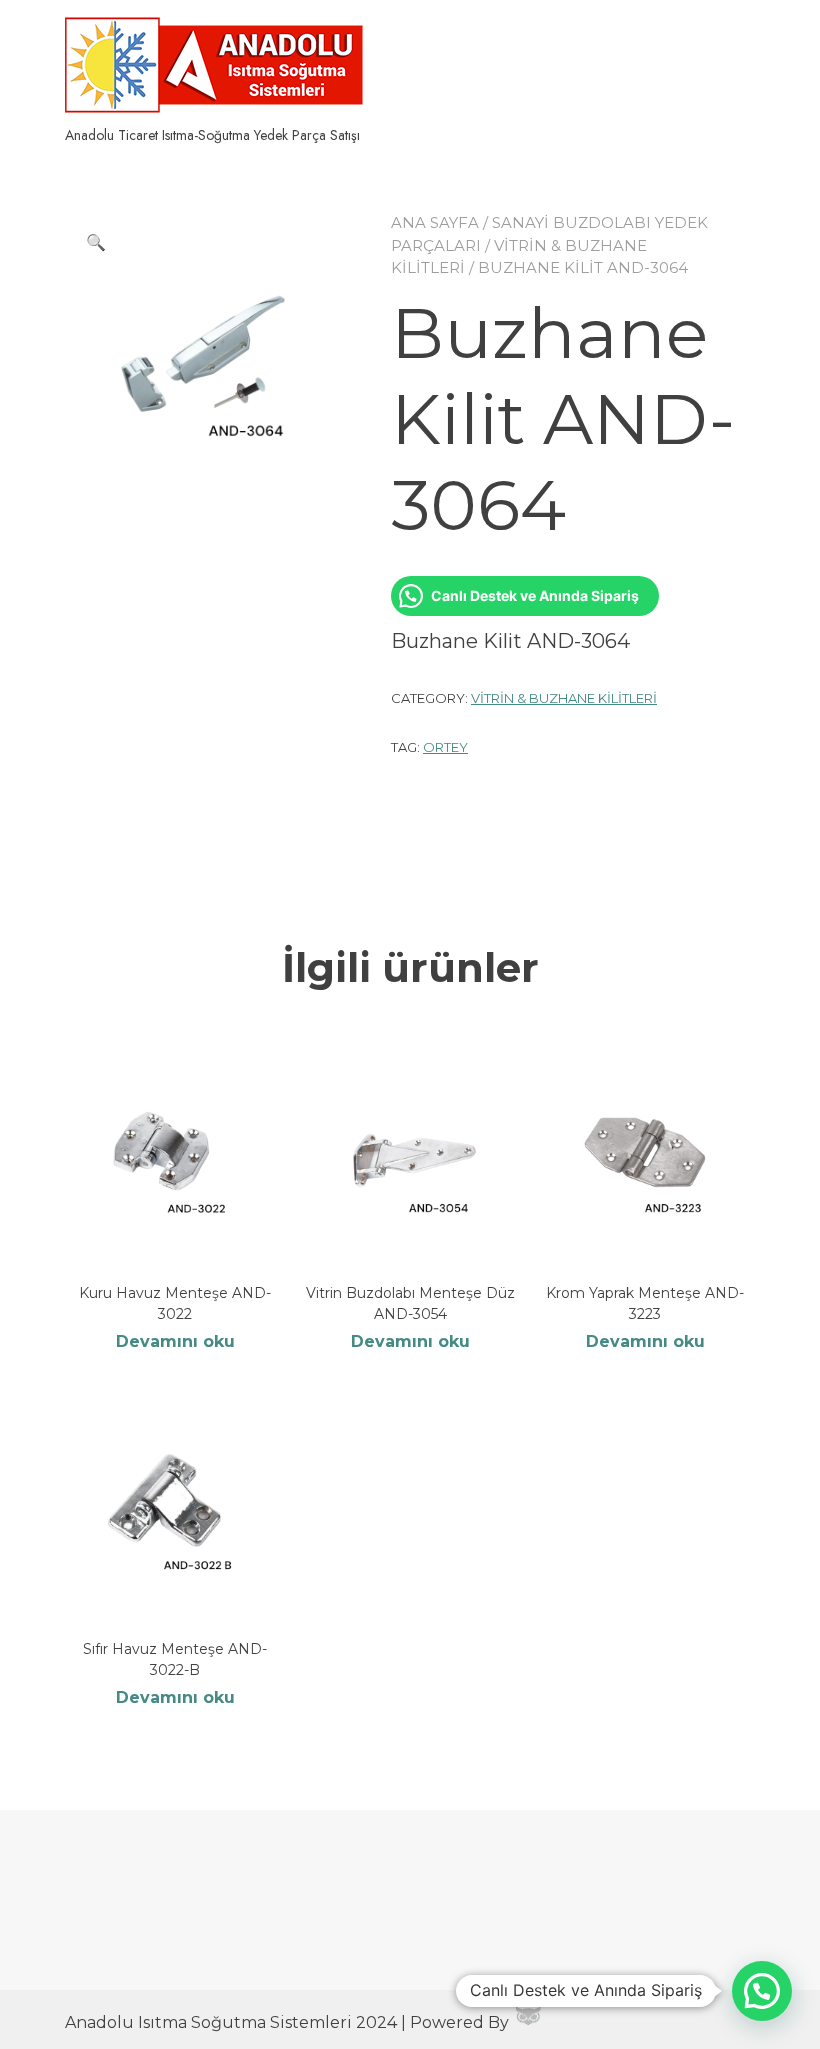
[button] (96, 243)
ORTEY (445, 747)
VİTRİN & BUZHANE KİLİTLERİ (564, 698)
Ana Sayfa (435, 222)
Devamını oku (175, 1341)
